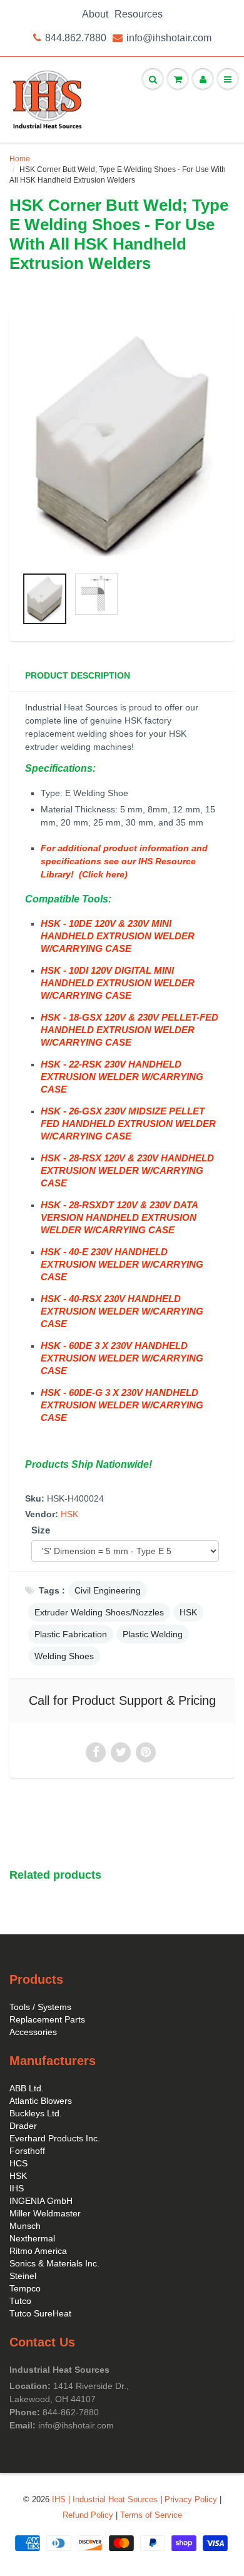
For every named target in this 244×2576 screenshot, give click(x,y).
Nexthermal (32, 2238)
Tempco (25, 2288)
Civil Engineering (108, 1590)
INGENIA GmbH (41, 2201)
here (114, 874)
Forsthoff (27, 2151)
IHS (17, 2188)
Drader (23, 2126)
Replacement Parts (47, 2019)
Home (20, 159)
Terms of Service (151, 2515)
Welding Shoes (64, 1656)
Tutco (20, 2301)
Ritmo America (38, 2251)
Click (93, 874)
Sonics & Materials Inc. (54, 2263)
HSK (69, 1514)
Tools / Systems (40, 2007)
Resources (139, 14)
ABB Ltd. (27, 2088)
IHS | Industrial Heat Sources (105, 2499)
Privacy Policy (191, 2499)
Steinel (23, 2276)
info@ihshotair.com (169, 38)
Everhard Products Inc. (55, 2138)
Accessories (33, 2032)
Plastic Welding (153, 1634)
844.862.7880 (76, 38)
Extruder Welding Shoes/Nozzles (99, 1612)
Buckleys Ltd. (36, 2113)
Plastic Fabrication (71, 1634)
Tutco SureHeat (40, 2313)
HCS (18, 2163)
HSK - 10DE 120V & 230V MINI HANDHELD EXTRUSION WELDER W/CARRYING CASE (118, 936)
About (95, 14)
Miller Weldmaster (45, 2213)
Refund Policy (88, 2515)
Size (41, 1530)
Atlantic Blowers (41, 2101)
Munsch (25, 2226)
